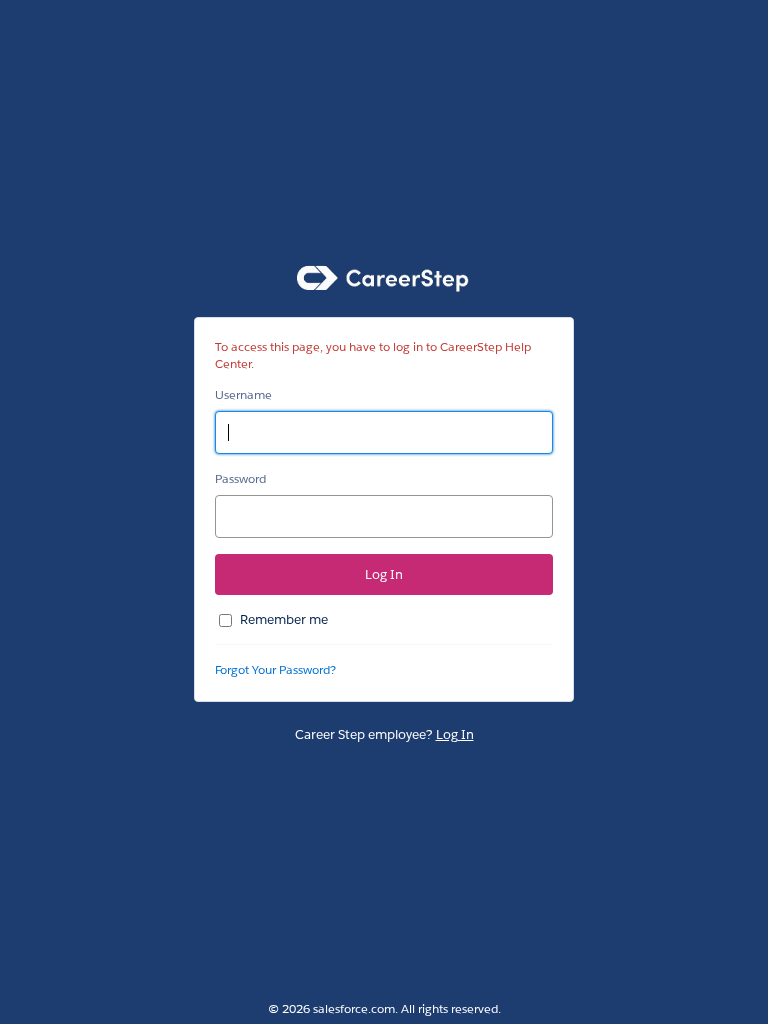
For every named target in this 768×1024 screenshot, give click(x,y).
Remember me (284, 619)
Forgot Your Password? (275, 669)
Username (243, 394)
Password (240, 478)
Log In (455, 734)
